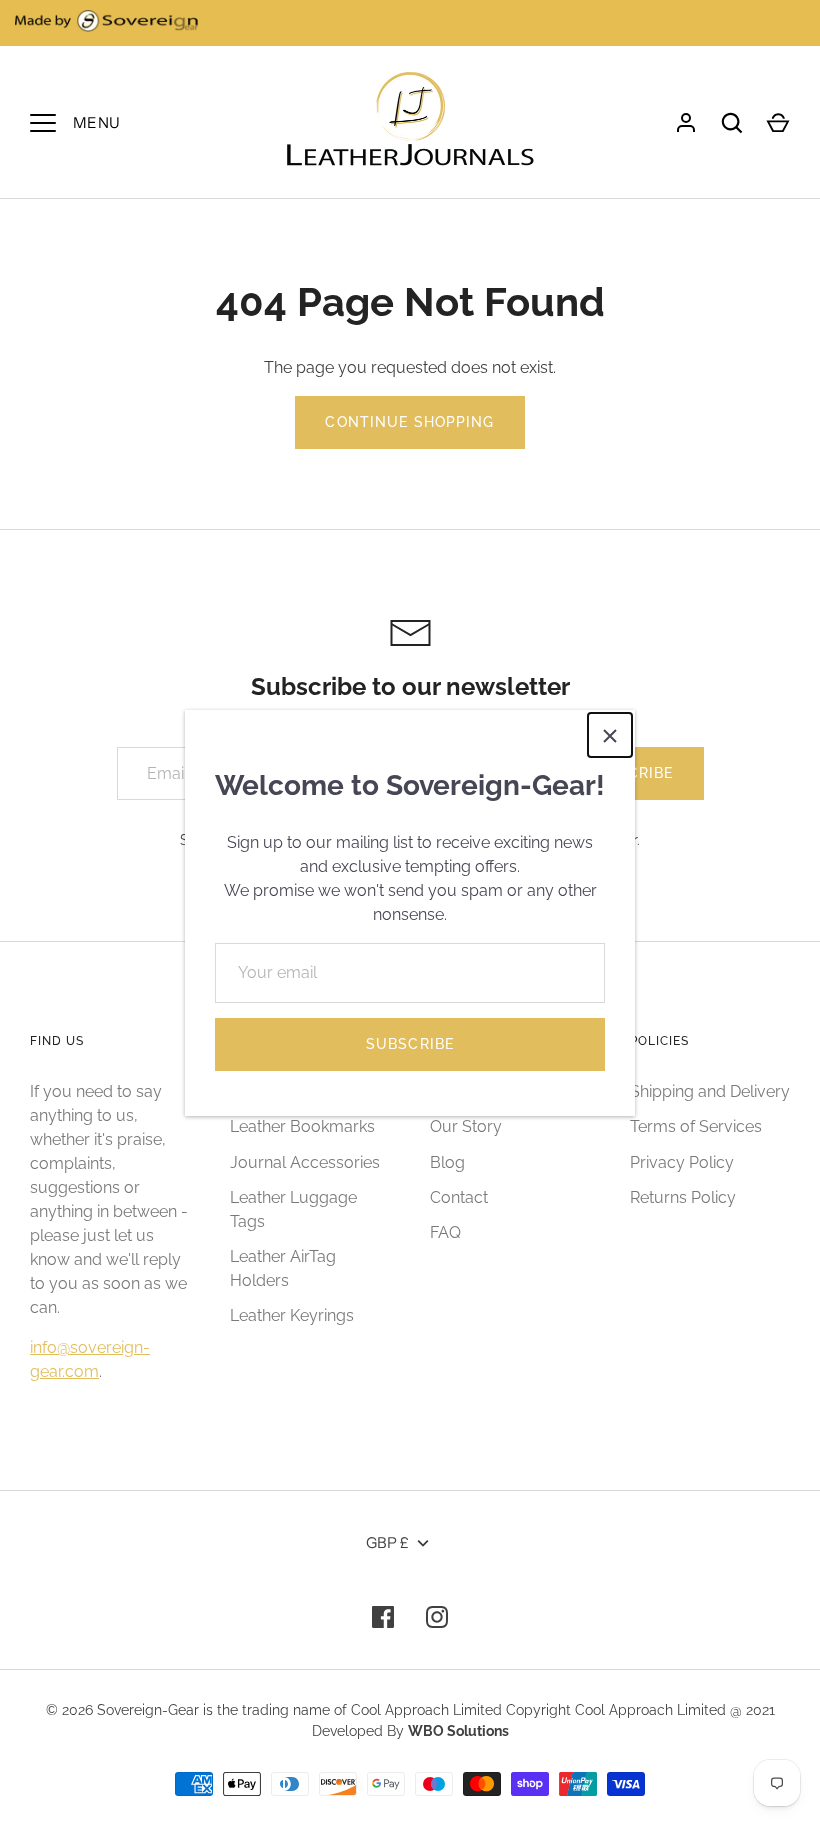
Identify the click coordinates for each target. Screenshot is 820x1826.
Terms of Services (696, 1126)
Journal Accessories (305, 1162)
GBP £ (387, 1542)
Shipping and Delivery (710, 1091)
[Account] (686, 123)
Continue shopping (409, 422)
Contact (459, 1197)
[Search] (732, 123)
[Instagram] (437, 1617)
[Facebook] (383, 1617)
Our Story (466, 1126)
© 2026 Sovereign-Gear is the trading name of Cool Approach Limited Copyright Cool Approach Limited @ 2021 (410, 1710)
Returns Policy (683, 1197)
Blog (447, 1162)
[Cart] (778, 123)
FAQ (445, 1232)
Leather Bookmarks (302, 1126)
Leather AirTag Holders (283, 1268)
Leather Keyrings (292, 1315)
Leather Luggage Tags (293, 1209)
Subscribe (410, 1044)
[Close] (610, 735)
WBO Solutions (458, 1731)
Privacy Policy (682, 1162)
